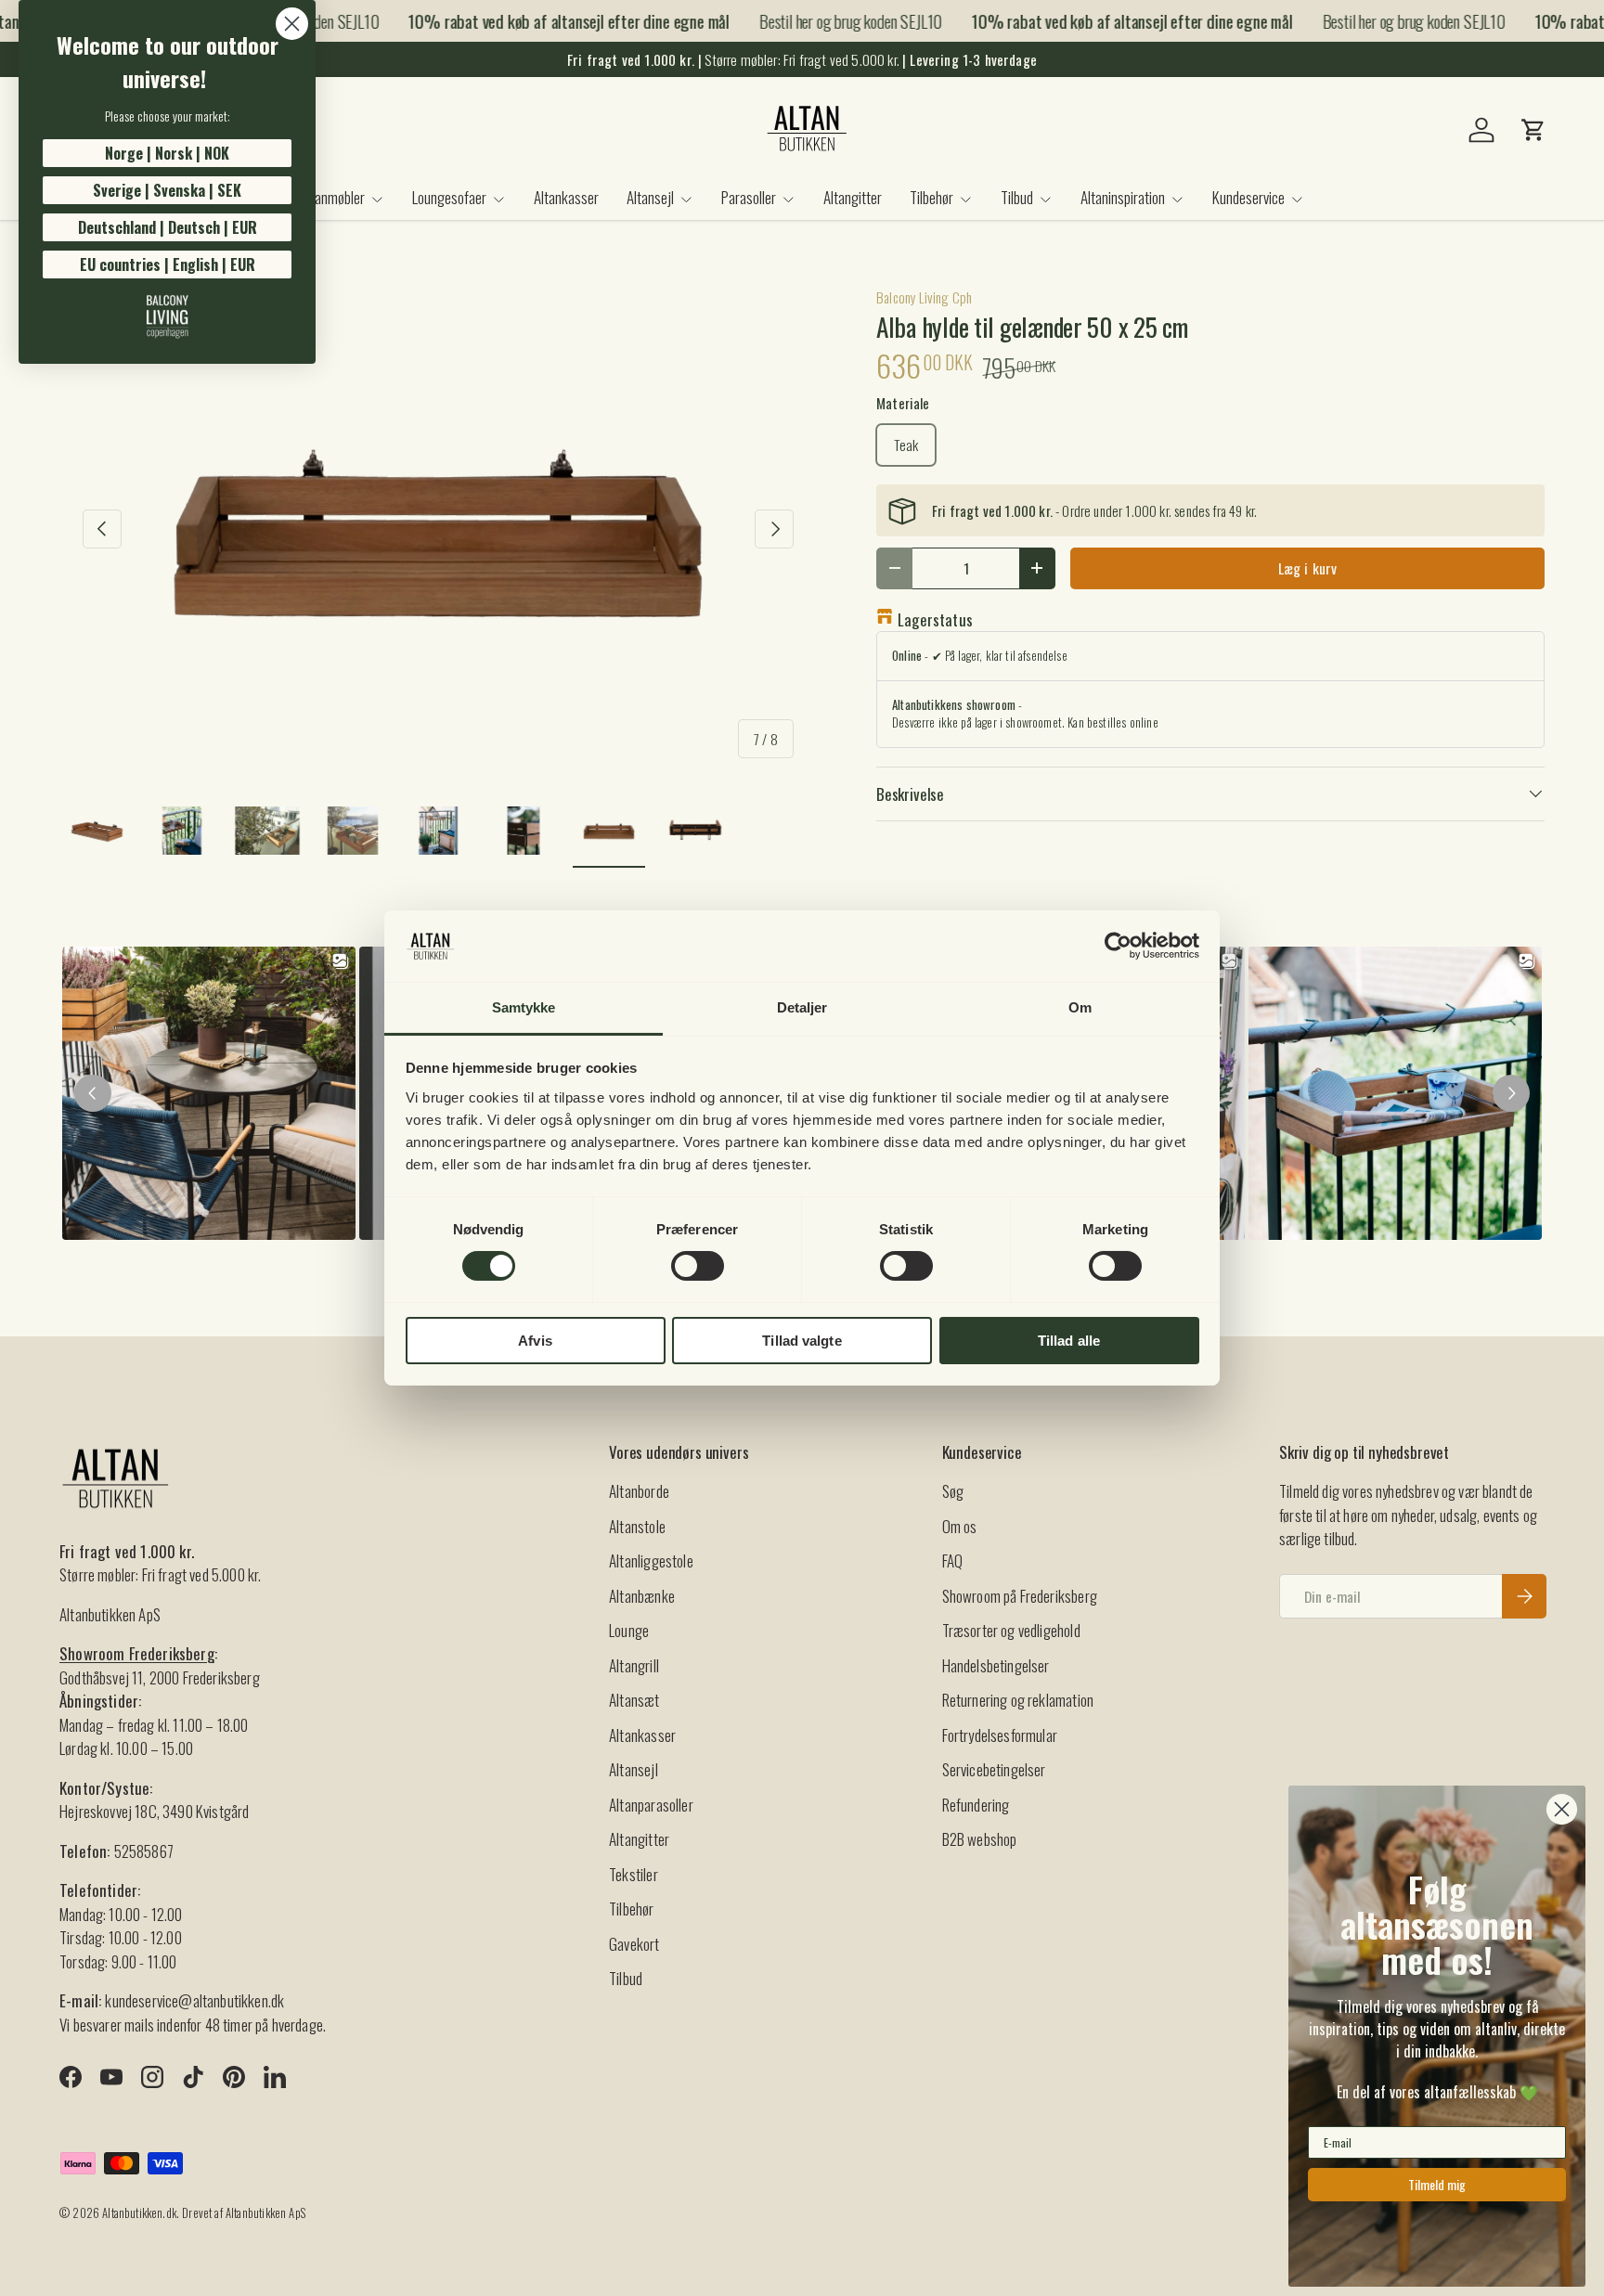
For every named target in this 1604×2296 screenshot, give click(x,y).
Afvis (535, 1341)
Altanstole (637, 1526)
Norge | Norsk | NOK (167, 153)
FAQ (953, 1561)
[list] (438, 529)
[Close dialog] (292, 24)
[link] (167, 316)
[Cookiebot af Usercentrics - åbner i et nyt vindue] (1118, 946)
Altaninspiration (1123, 197)
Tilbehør (931, 197)
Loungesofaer (449, 197)
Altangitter (853, 197)
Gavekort (634, 1944)
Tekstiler (634, 1874)
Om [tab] (1080, 1007)
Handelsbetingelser (996, 1665)
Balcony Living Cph (924, 297)
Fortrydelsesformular (1000, 1735)
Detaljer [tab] (802, 1007)
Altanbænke (642, 1596)
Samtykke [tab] (524, 1007)
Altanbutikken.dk (139, 2213)
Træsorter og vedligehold (1011, 1630)
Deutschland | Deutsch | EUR (168, 227)
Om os (960, 1526)
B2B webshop (980, 1839)
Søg (953, 1491)
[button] (1533, 130)
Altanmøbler (332, 197)
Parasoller (749, 197)
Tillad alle (1069, 1341)
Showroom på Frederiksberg (1020, 1596)
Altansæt (634, 1700)
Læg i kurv (1308, 568)
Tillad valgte (802, 1341)
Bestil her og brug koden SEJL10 (830, 20)
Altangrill (634, 1665)
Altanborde (639, 1491)
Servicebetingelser (994, 1769)
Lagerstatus (935, 619)
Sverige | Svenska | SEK (167, 190)
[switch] (698, 1266)
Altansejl (650, 197)
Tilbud (1017, 197)
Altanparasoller (651, 1805)
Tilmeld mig (1437, 2184)
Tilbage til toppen (793, 1376)
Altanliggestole (651, 1561)
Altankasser (566, 197)
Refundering (976, 1805)
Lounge (629, 1630)
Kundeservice (1248, 197)
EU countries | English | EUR (168, 264)
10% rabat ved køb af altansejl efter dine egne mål (549, 21)
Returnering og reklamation (1018, 1700)
